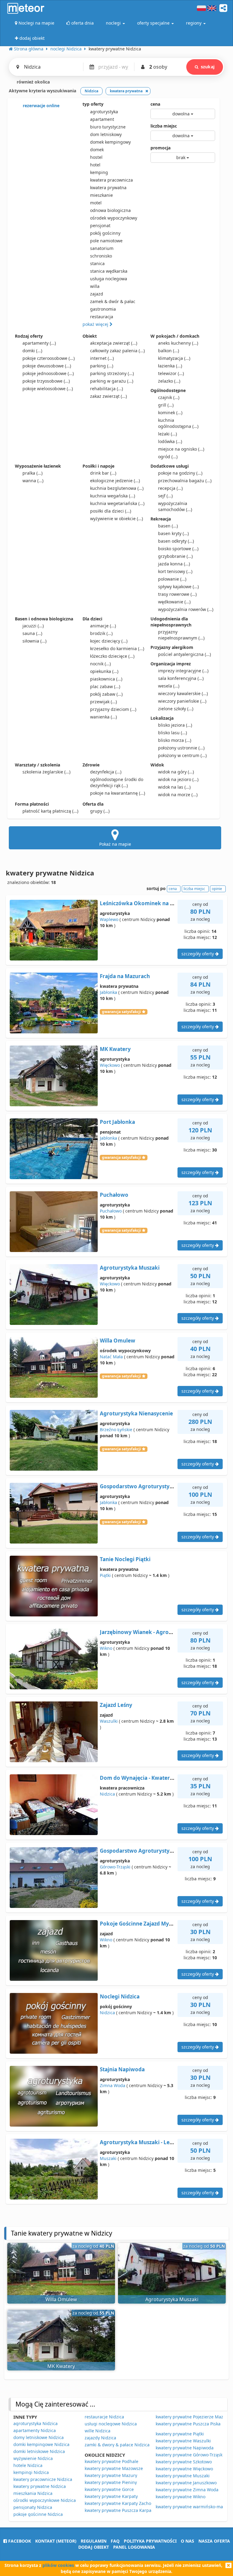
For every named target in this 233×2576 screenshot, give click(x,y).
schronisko (101, 256)
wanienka (103, 717)
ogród (168, 457)
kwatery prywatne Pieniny (111, 2482)
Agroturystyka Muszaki (130, 1268)
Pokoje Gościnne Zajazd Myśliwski (143, 1924)
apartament (102, 119)
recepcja (170, 488)
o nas (187, 2541)
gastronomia (103, 309)
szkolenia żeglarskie (46, 772)
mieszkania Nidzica (33, 2493)
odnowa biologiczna (110, 210)
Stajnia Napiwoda (122, 2069)
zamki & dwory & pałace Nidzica (117, 2445)
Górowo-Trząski (115, 1867)
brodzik (101, 633)
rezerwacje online (41, 106)
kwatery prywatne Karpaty (111, 2496)
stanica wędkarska (109, 271)
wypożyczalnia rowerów (186, 609)
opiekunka (104, 671)
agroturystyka (104, 112)
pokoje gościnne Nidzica (38, 2514)
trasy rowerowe (177, 594)
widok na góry (176, 772)
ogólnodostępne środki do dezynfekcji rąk (117, 782)
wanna (33, 481)
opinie (217, 889)
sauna (32, 633)
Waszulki (109, 1721)
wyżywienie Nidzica (33, 2458)
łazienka (170, 366)
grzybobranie (175, 556)
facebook (19, 2541)
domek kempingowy (110, 142)
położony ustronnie (181, 748)
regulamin (94, 2541)
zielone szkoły (176, 709)
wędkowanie (174, 602)
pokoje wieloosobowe (48, 389)
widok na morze (178, 795)
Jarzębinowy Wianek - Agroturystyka (147, 1632)
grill (166, 405)
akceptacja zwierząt (114, 343)
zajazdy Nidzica (100, 2438)
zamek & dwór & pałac (113, 301)
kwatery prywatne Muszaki (183, 2476)
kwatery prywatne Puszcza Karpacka (121, 2510)
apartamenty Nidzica (35, 2430)
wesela (169, 686)
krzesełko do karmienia (117, 648)
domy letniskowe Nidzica (39, 2437)
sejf (165, 496)
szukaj (208, 67)
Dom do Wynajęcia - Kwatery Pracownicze (153, 1778)
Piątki (105, 1575)
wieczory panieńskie (182, 701)
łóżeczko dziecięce (112, 656)
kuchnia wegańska (113, 496)
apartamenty (39, 343)
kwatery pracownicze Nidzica (43, 2479)
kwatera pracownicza (111, 180)
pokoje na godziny (180, 473)
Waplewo (109, 919)
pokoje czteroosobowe (49, 358)
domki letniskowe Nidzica (39, 2451)
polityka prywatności (150, 2541)
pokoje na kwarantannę (118, 793)
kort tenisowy (175, 571)
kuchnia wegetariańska (117, 503)
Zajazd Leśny (116, 1705)
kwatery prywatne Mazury (111, 2475)
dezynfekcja (106, 772)
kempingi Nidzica (31, 2472)
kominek (170, 413)
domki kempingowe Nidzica (41, 2444)
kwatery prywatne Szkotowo (184, 2462)
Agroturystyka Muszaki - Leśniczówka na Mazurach (165, 2142)
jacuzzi (33, 626)
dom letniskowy (106, 134)
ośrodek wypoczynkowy (114, 218)
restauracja (102, 317)
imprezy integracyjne (183, 671)
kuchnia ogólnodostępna (178, 423)
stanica (97, 263)
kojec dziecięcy (109, 641)
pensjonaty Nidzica (33, 2507)
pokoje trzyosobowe (46, 381)
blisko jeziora (175, 725)
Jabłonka (108, 992)
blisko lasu (172, 733)
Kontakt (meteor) (56, 2541)
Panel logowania (134, 2547)
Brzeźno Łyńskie (116, 1430)
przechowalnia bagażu (185, 481)
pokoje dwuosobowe (47, 366)
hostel (96, 157)
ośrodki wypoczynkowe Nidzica (45, 2500)
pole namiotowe (106, 241)
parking (102, 366)
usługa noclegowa (109, 279)
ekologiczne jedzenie (115, 481)
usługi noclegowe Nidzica (111, 2424)
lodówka (170, 441)
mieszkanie (101, 195)
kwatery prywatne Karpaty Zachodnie (122, 2503)
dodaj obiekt (94, 2547)
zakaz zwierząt (108, 396)
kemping (99, 172)
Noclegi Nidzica (120, 1996)
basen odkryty (176, 541)
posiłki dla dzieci (111, 511)
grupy (100, 811)
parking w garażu (112, 381)
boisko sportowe (178, 549)
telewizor (171, 373)
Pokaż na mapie (115, 844)
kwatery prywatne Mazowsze (114, 2468)
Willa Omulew (118, 1341)
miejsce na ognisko (181, 449)
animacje (103, 626)
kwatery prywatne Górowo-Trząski (190, 2455)
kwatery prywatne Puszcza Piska (188, 2424)
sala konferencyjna (181, 678)
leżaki (167, 434)
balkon (169, 351)
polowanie (172, 579)
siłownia (34, 641)
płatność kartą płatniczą (50, 811)
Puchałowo (114, 1195)
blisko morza (175, 740)
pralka (32, 473)
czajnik (169, 397)
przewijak (103, 702)
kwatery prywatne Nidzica (40, 2486)
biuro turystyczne (108, 127)
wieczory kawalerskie (183, 693)
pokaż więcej (96, 324)
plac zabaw (105, 686)
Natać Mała (111, 1357)
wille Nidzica (98, 2431)
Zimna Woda (113, 2085)
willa (95, 286)
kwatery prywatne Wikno (181, 2497)
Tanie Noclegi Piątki (125, 1559)
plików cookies (58, 2565)
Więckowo (110, 1065)
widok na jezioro (178, 779)
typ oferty (93, 104)
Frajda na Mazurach (125, 976)
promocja (160, 148)
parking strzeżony (112, 373)
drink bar (103, 473)
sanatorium (102, 248)
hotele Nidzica (28, 2465)
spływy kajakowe (178, 587)
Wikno (106, 1648)
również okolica (33, 82)
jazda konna (174, 564)
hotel (95, 165)
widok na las (174, 787)
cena (155, 104)
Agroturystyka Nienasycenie (136, 1413)
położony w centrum (182, 755)
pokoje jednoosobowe (48, 373)
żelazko (169, 381)
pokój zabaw (106, 694)
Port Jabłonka (117, 1122)
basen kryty (173, 533)
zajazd (97, 294)
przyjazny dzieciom (113, 709)
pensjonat (100, 225)
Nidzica (107, 1794)
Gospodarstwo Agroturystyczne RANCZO (152, 1486)
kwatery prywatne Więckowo (184, 2469)
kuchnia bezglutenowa (117, 488)
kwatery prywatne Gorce (109, 2489)
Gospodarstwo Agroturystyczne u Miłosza (153, 1851)
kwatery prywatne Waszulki (183, 2441)
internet (102, 358)
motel (96, 203)
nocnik (100, 664)
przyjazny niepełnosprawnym (181, 635)
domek (97, 150)
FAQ (115, 2541)
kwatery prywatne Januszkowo (186, 2483)
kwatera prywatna (108, 188)
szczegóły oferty (198, 954)
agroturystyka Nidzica (35, 2423)
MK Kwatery (115, 1049)
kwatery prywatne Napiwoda (185, 2448)
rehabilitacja (106, 389)
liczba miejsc (164, 126)
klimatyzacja (174, 358)
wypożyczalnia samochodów (175, 506)
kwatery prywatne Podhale (111, 2461)
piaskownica (106, 679)
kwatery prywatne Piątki (180, 2434)
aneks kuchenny (178, 343)
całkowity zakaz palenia (117, 351)
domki (32, 351)
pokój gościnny (105, 233)
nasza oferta (214, 2541)
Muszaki (108, 2158)
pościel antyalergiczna (184, 654)
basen (168, 526)
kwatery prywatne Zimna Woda (187, 2490)
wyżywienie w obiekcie (116, 519)
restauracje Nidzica (104, 2417)
